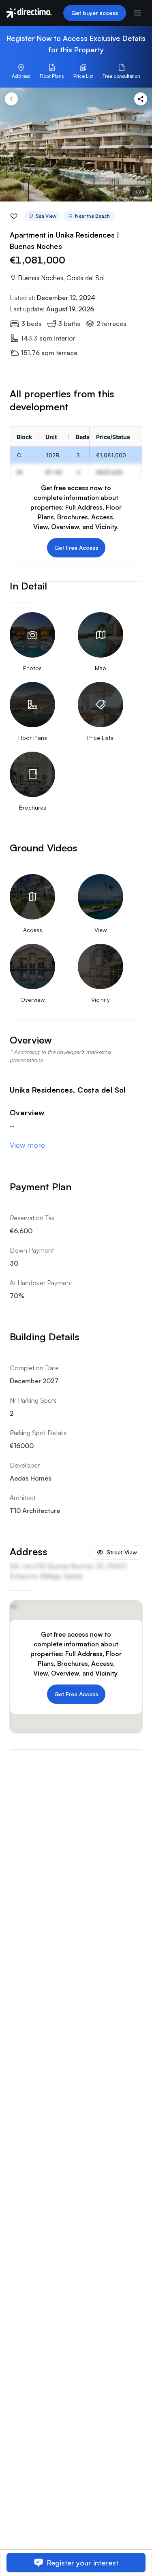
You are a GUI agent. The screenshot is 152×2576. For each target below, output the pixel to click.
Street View (122, 1552)
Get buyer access (95, 13)
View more (27, 1145)
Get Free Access (76, 548)
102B (52, 455)
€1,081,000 (111, 455)
